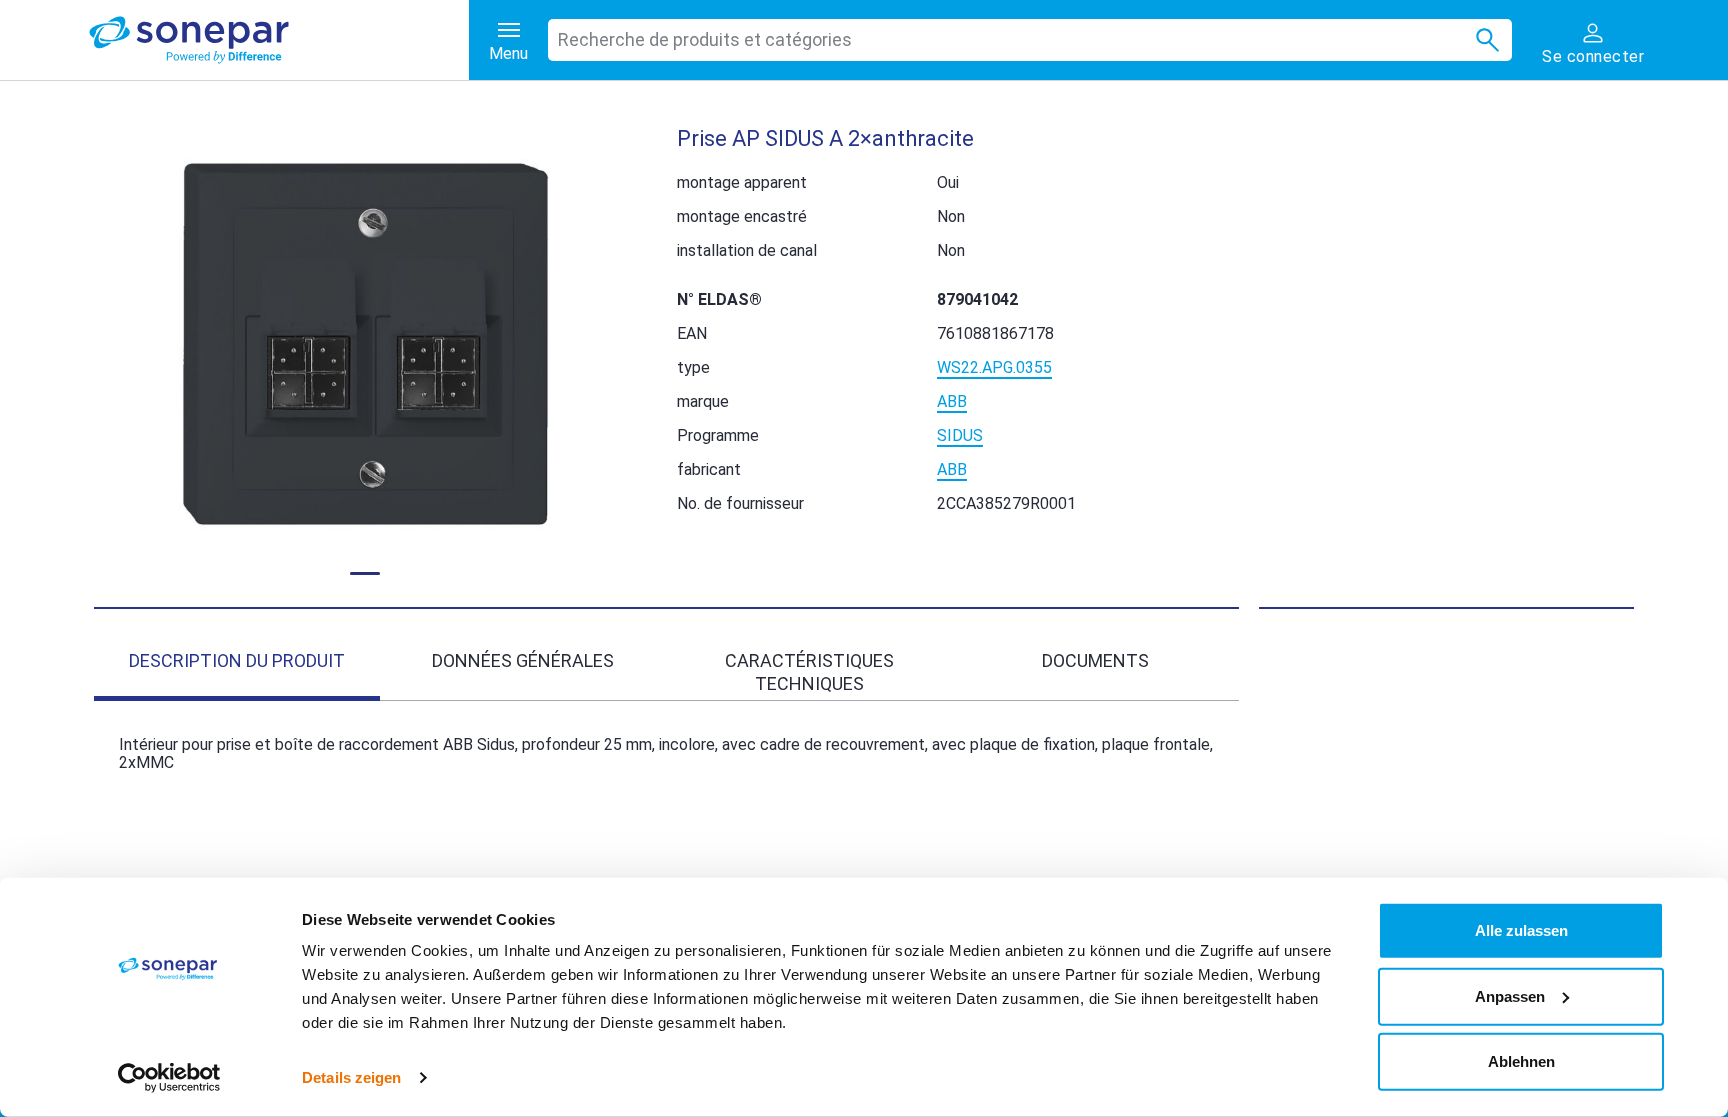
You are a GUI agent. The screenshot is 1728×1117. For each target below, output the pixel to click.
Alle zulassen (1521, 930)
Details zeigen (351, 1077)
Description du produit (237, 660)
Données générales (523, 660)
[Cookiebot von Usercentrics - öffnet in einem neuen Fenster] (169, 1078)
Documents (1095, 660)
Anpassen (1510, 995)
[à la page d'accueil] (279, 40)
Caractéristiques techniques (809, 672)
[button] (365, 344)
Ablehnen (1521, 1061)
